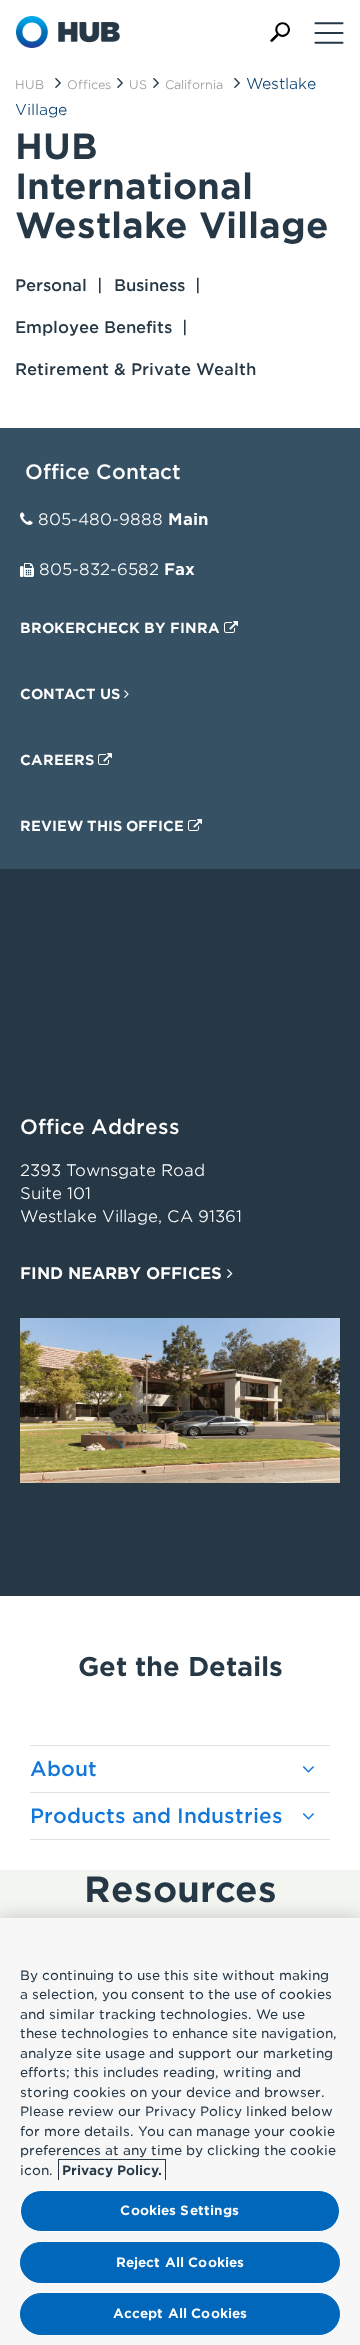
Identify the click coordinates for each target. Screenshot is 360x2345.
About (63, 1769)
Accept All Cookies (180, 2313)
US (138, 84)
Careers (59, 760)
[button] (280, 32)
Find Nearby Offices (123, 1273)
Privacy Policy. (112, 2170)
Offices (89, 84)
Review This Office (104, 826)
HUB (29, 84)
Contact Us (72, 694)
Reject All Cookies (180, 2262)
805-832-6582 (99, 569)
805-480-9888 (100, 519)
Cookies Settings (179, 2210)
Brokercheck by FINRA (122, 628)
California (194, 84)
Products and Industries (156, 1816)
